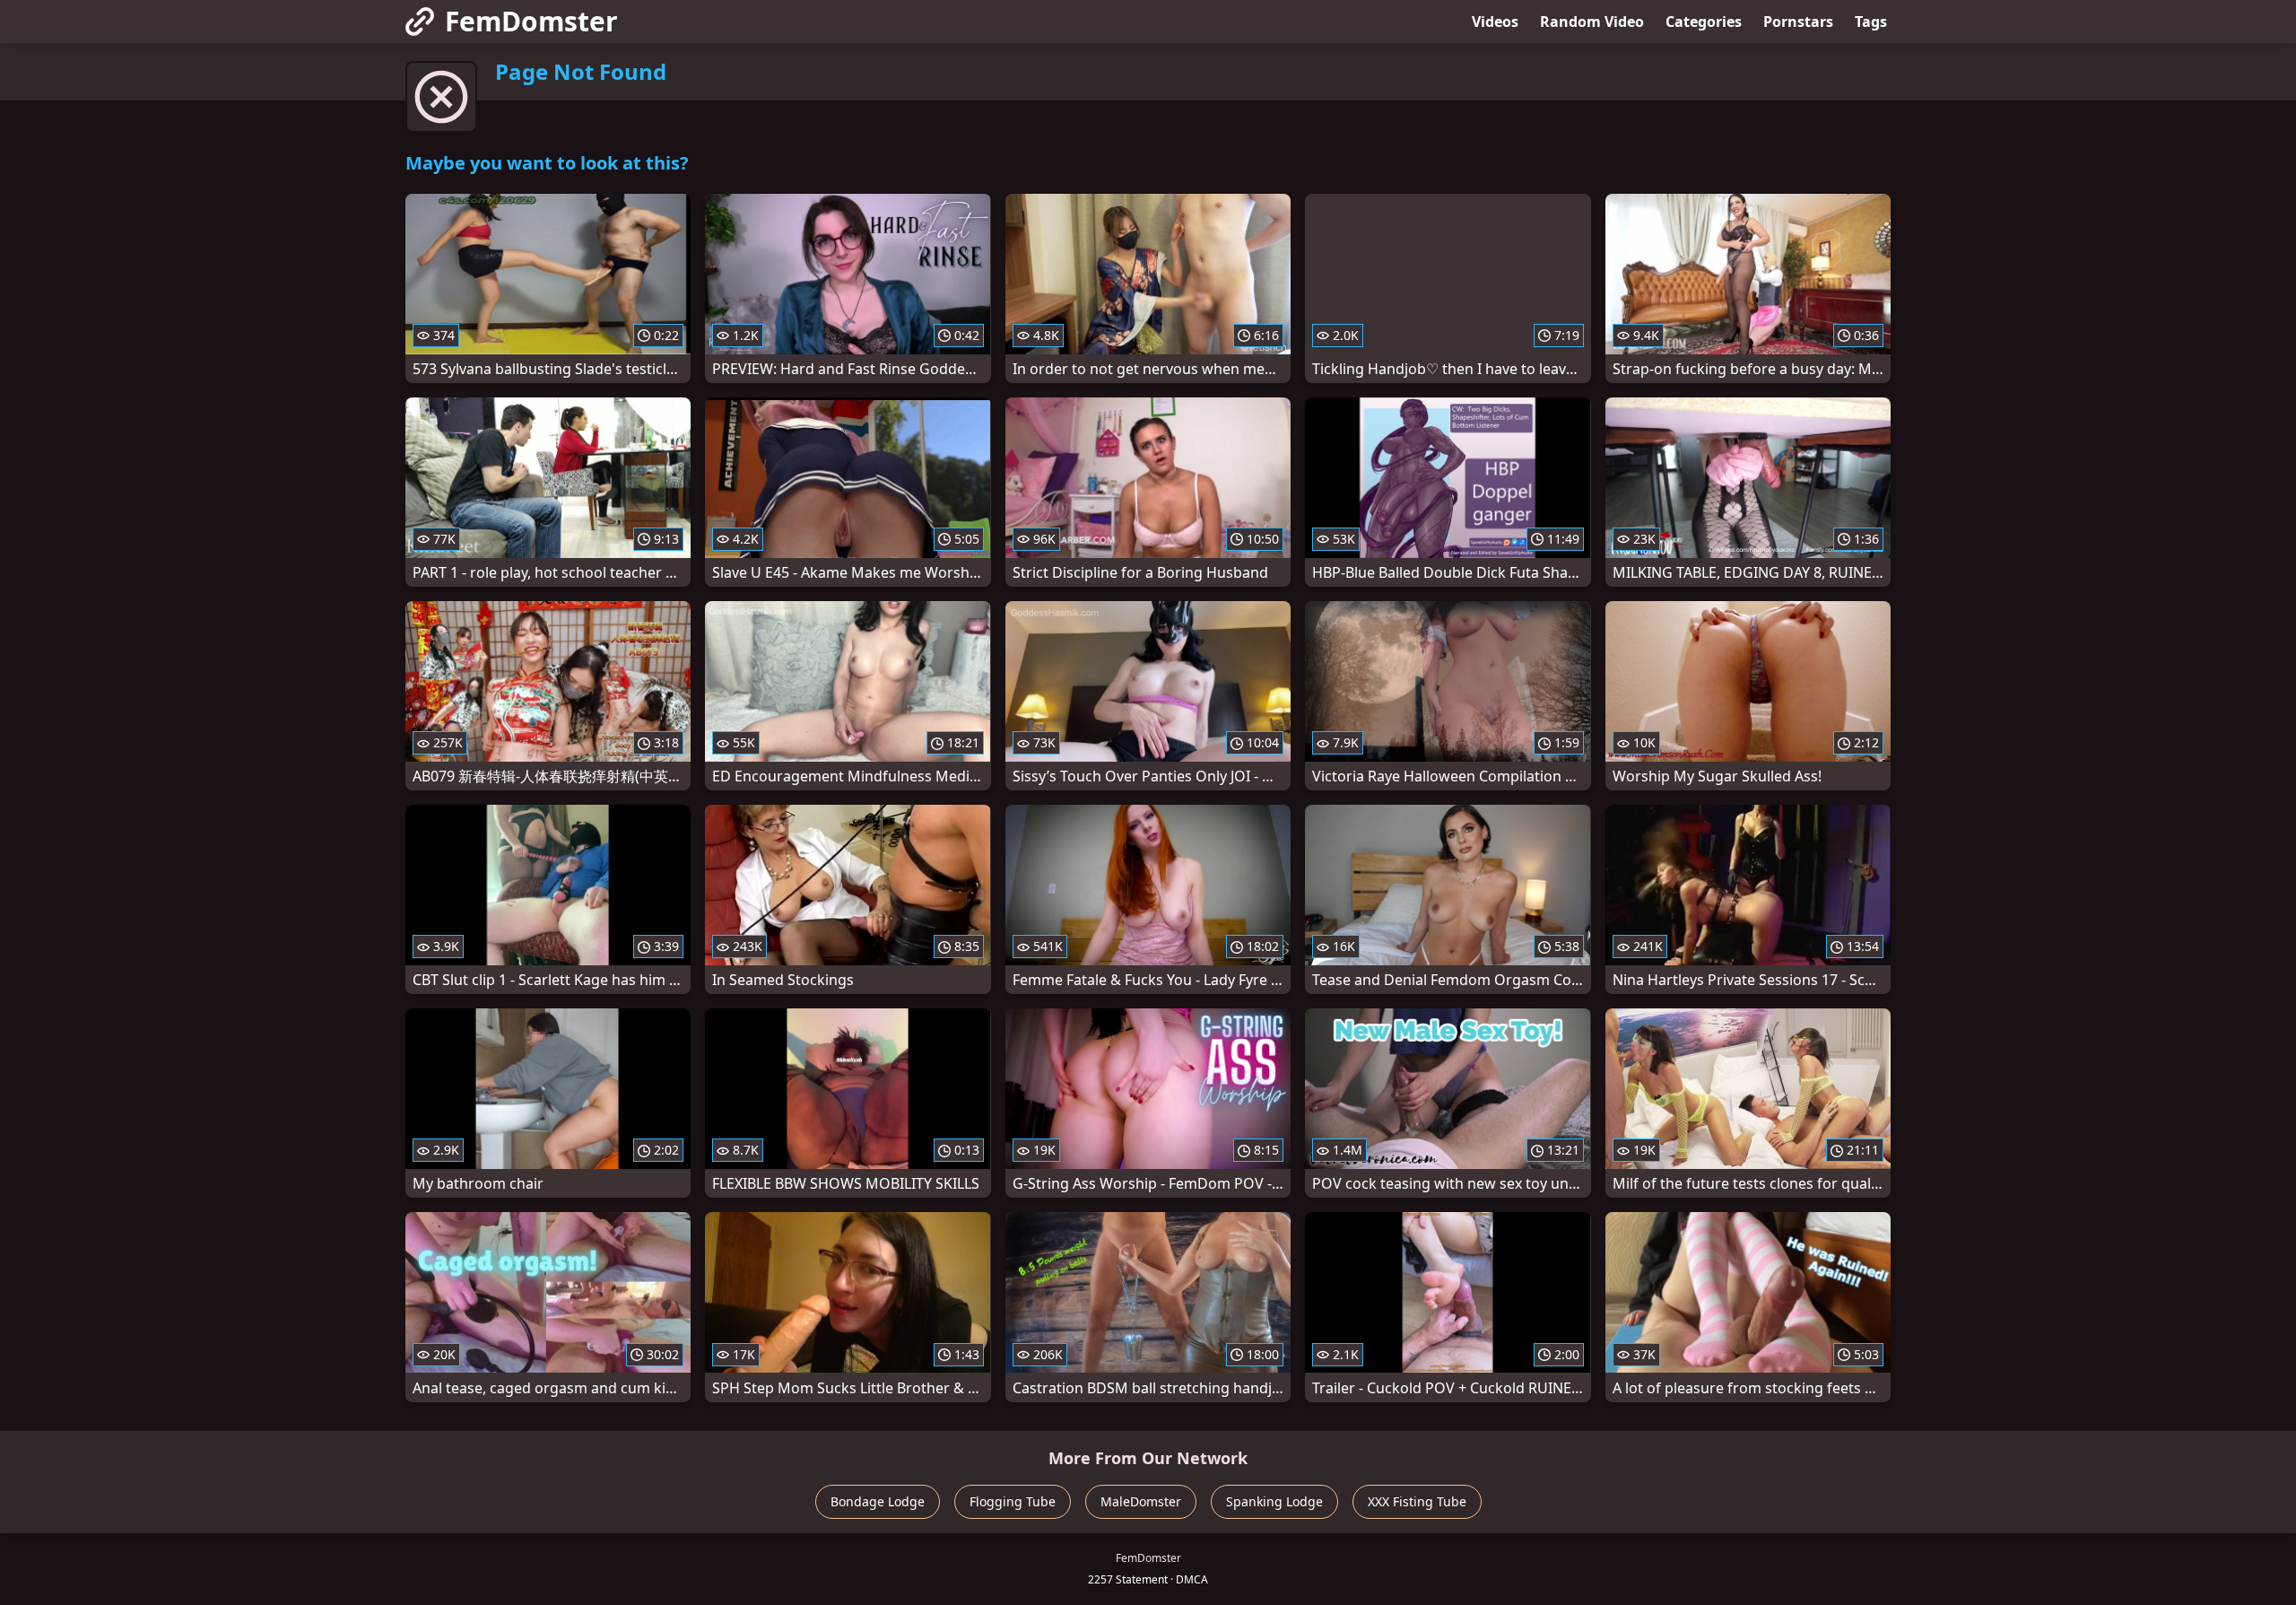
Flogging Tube (1013, 1501)
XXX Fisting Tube (1417, 1501)
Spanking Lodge (1274, 1501)
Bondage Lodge (878, 1501)
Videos (1495, 22)
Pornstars (1798, 22)
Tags (1871, 22)
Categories (1704, 22)
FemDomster (531, 21)
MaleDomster (1141, 1501)
